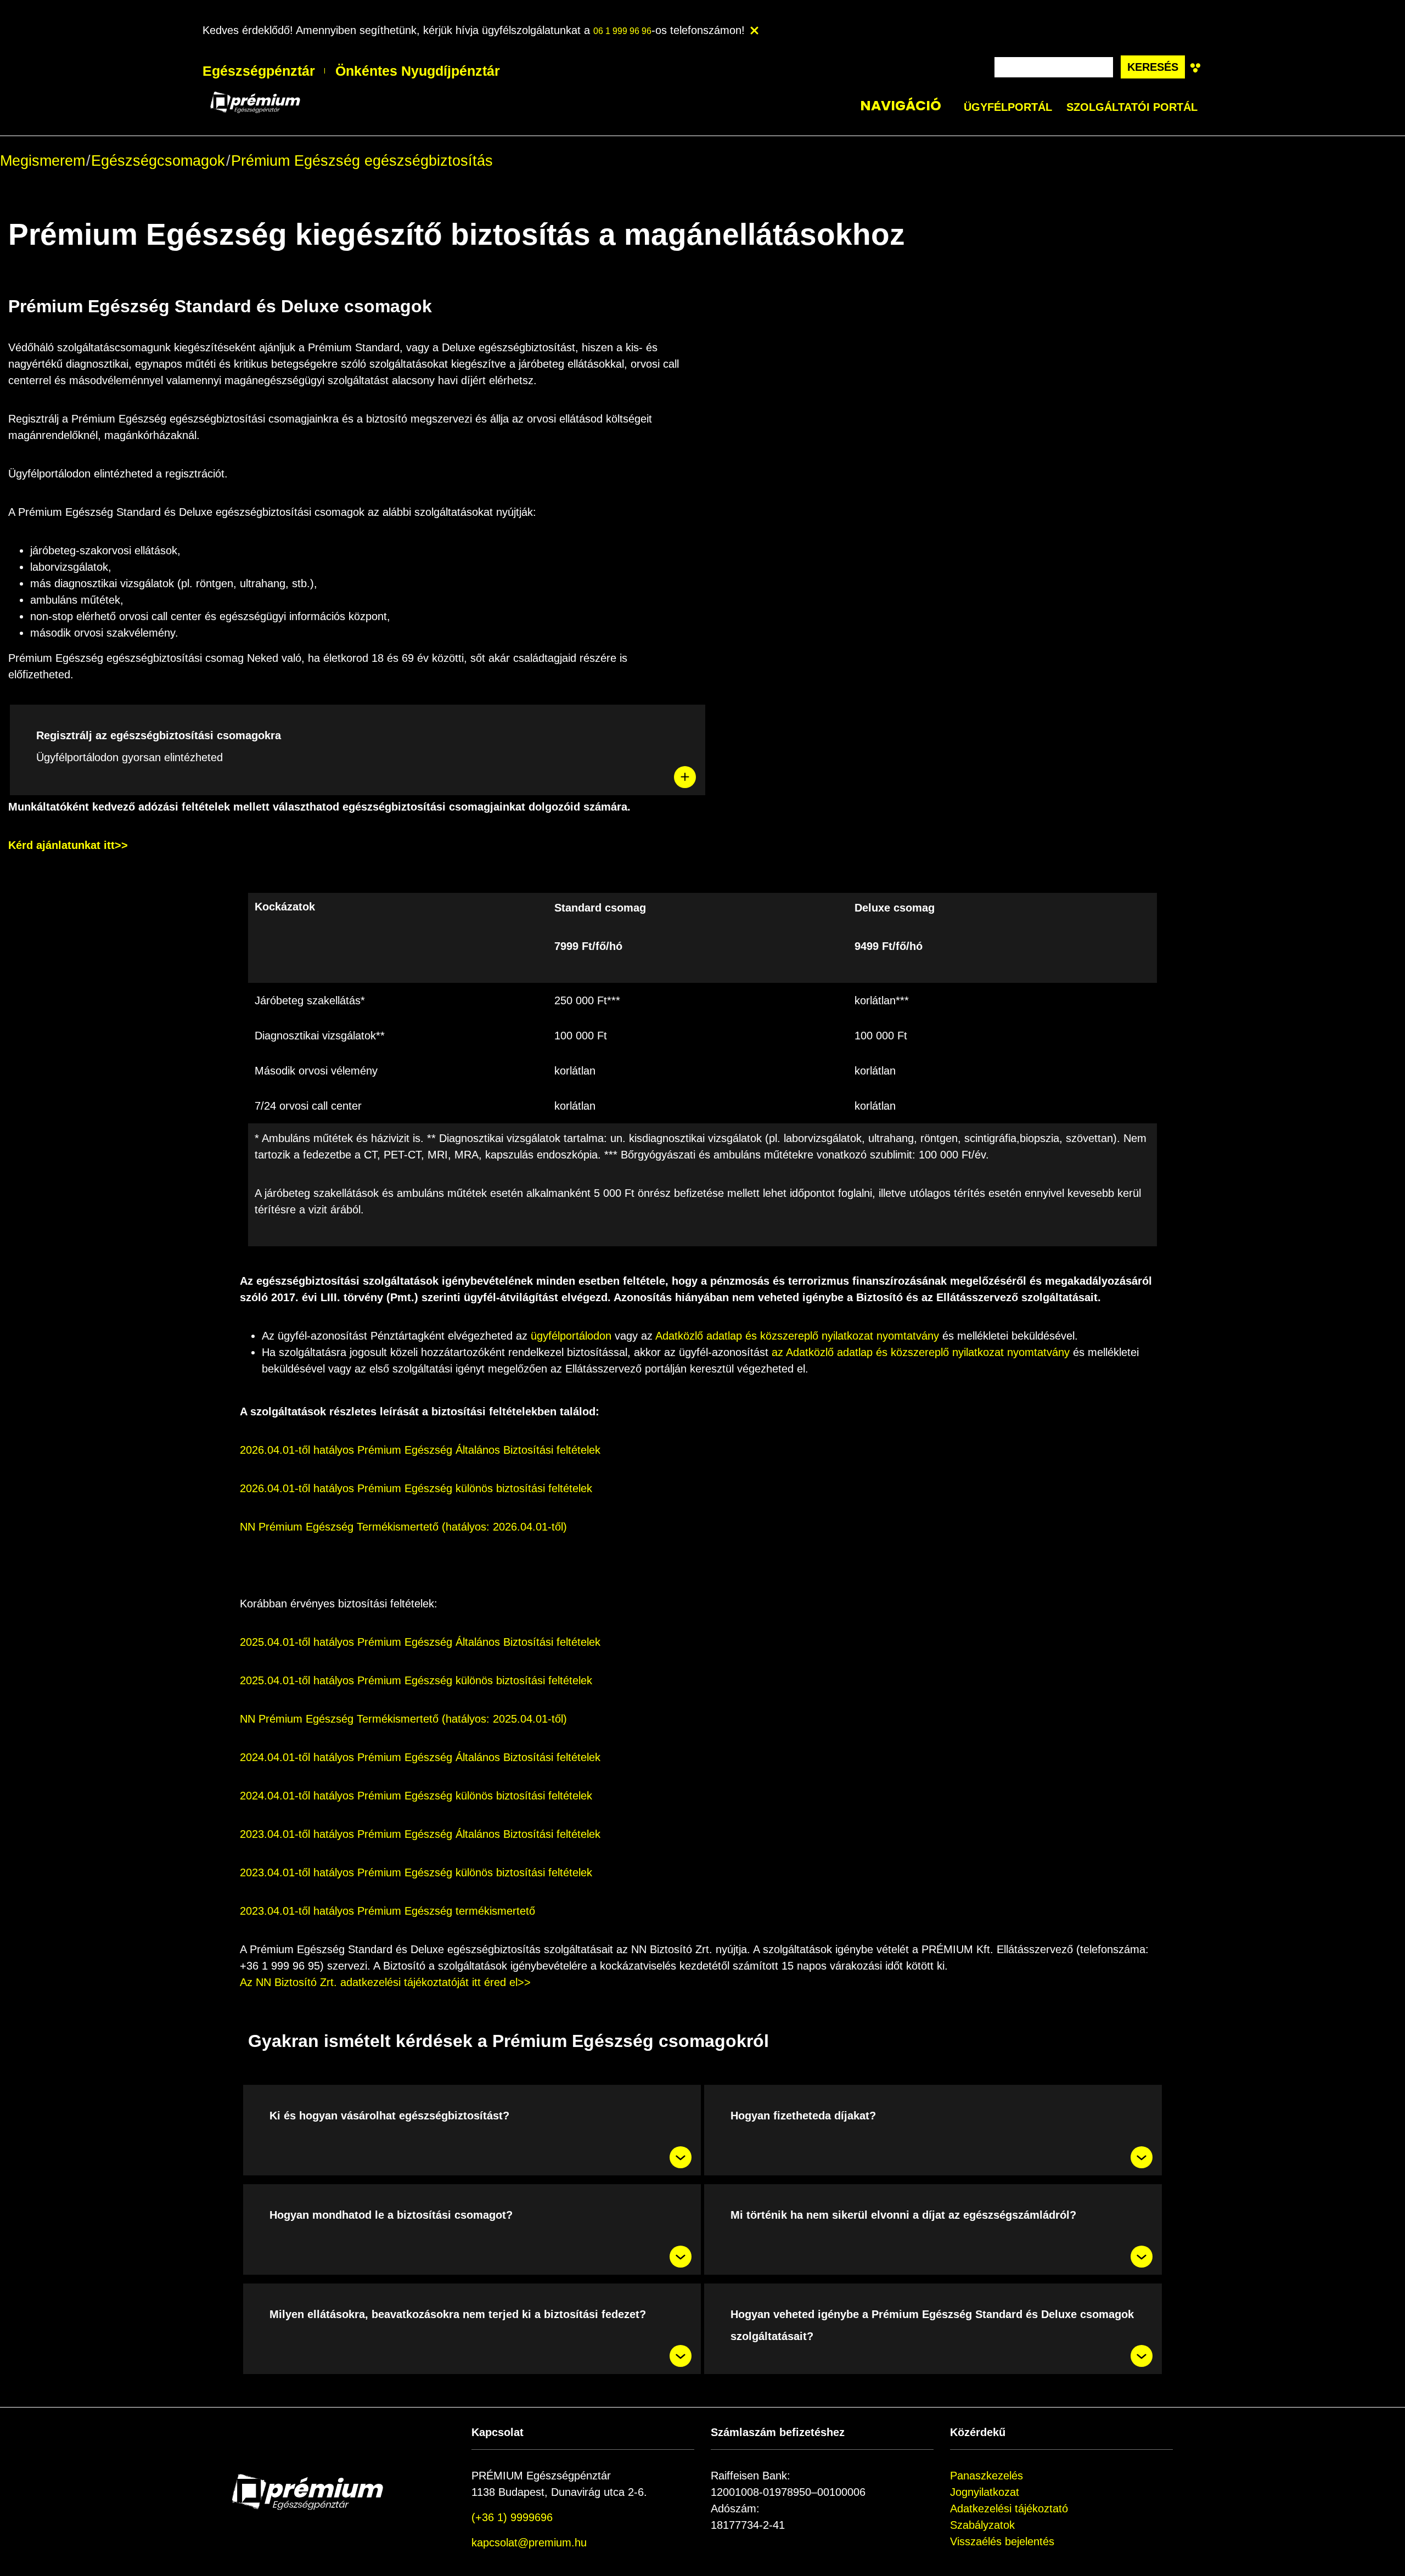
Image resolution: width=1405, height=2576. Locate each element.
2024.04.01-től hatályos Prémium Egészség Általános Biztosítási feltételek (420, 1757)
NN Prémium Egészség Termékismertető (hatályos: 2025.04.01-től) (403, 1719)
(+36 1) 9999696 (512, 2517)
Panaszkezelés (987, 2476)
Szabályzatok (982, 2525)
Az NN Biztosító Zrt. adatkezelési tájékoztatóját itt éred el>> (385, 1982)
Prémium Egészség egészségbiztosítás (362, 161)
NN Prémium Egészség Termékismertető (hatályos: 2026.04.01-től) (403, 1527)
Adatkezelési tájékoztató (1009, 2508)
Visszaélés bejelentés (1002, 2541)
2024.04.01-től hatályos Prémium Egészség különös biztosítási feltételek (416, 1796)
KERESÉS (1153, 67)
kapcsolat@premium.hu (529, 2543)
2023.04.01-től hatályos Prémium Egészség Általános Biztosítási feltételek (420, 1834)
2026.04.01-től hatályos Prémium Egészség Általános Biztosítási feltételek (420, 1450)
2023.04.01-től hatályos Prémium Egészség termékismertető (387, 1911)
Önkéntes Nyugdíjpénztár (418, 71)
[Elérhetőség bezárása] (752, 31)
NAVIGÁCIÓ (901, 106)
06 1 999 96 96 (622, 31)
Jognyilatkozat (985, 2492)
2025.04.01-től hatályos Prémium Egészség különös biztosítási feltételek (416, 1680)
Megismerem (43, 161)
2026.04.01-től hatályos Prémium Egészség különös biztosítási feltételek (416, 1488)
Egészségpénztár (259, 71)
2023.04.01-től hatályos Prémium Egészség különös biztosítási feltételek (416, 1872)
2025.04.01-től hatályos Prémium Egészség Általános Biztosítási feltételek (420, 1642)
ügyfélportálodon (571, 1336)
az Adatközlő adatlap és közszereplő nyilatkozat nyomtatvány (921, 1352)
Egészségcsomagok (158, 161)
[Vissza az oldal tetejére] (32, 2544)
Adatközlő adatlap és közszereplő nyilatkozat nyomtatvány (797, 1336)
